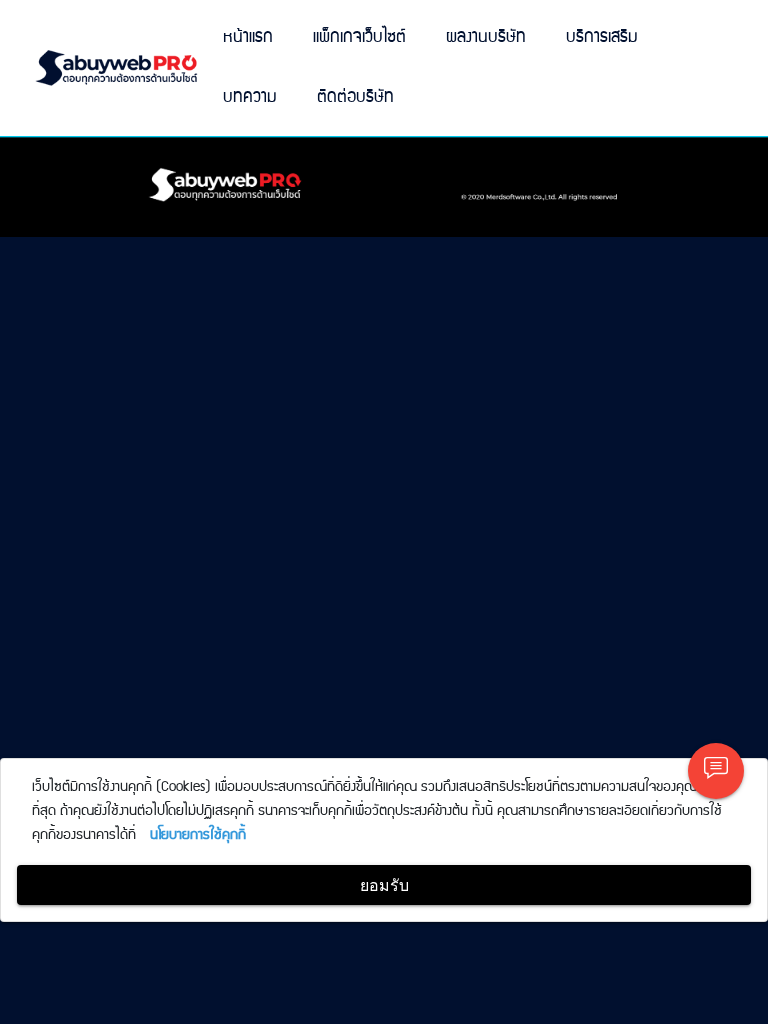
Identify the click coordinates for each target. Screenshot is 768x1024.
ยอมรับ (384, 885)
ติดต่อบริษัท (355, 97)
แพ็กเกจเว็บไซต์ (359, 37)
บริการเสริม (602, 37)
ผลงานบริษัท (486, 37)
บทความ (250, 97)
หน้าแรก (248, 37)
